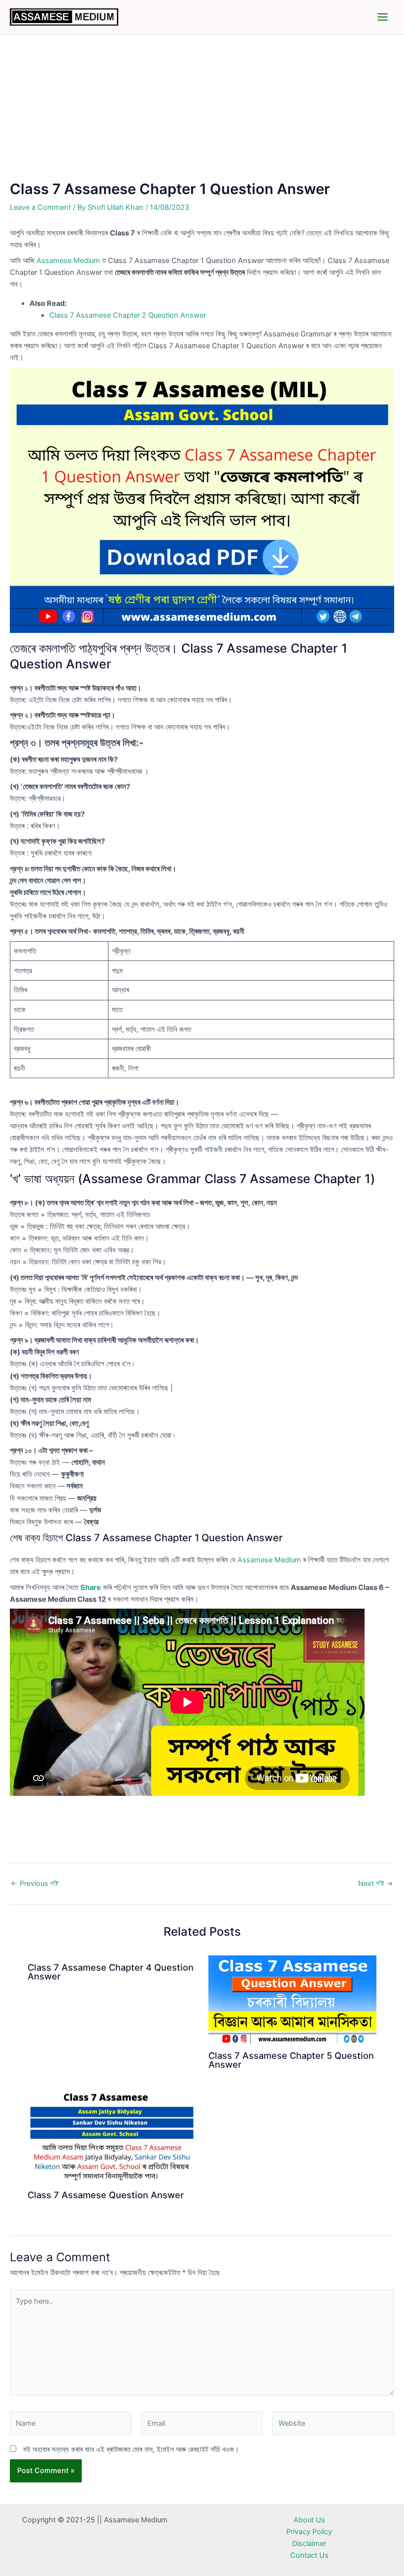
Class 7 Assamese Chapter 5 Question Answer (291, 2060)
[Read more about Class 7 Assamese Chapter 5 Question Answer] (292, 1999)
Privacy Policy (309, 2532)
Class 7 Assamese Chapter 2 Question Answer (128, 315)
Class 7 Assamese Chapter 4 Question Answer (111, 1972)
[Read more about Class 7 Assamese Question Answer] (112, 2135)
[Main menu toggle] (383, 17)
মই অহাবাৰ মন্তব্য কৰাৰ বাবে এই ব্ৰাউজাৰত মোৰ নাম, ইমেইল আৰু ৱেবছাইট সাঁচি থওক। (131, 2449)
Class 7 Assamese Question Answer (106, 2195)
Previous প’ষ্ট (35, 1884)
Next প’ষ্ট (376, 1884)
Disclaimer (309, 2543)
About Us (309, 2520)
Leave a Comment (40, 207)
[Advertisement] (202, 107)
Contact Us (309, 2555)
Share (91, 1587)
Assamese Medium (68, 261)
